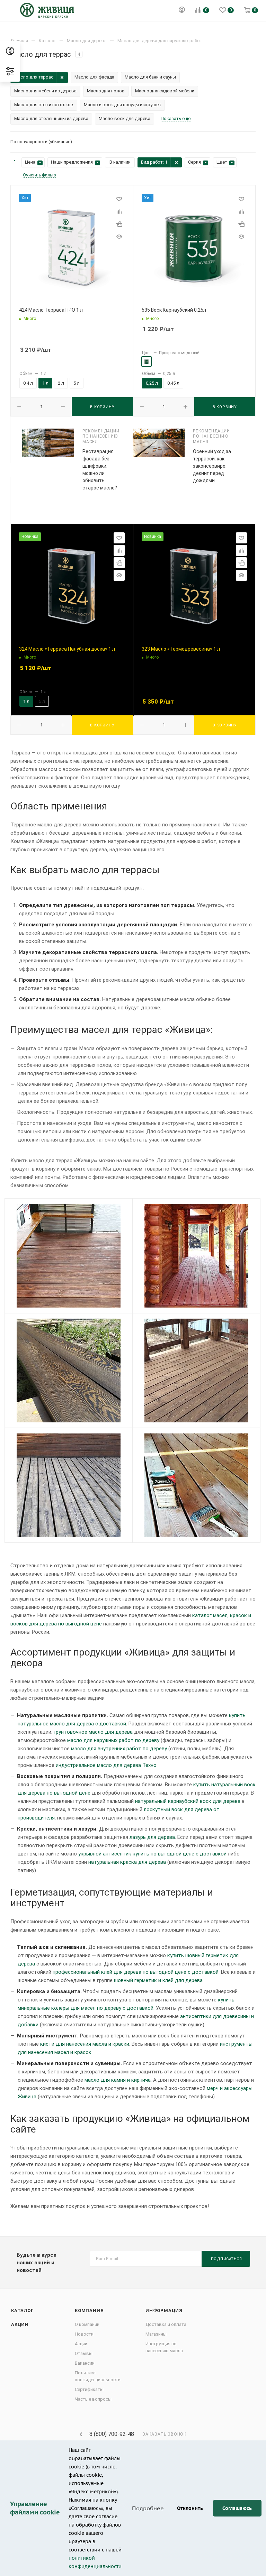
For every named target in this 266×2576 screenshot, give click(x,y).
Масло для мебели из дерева (45, 91)
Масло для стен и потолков (44, 105)
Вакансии (85, 2363)
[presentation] (9, 470)
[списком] (243, 142)
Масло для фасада (94, 77)
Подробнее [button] (148, 2508)
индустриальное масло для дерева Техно (106, 1765)
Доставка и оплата (166, 2324)
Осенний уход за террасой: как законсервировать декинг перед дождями (215, 466)
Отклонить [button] (190, 2508)
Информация (164, 2311)
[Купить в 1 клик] (119, 224)
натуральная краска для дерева (127, 1862)
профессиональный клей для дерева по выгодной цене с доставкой (136, 1972)
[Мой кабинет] (182, 11)
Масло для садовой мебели (165, 91)
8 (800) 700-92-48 (112, 2434)
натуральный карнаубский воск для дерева (188, 1801)
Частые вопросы (93, 2399)
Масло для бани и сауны (150, 77)
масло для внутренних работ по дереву (119, 1749)
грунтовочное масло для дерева (93, 1732)
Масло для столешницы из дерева (51, 118)
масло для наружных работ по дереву (113, 1740)
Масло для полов (106, 91)
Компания (89, 2311)
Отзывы (84, 2353)
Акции (20, 2324)
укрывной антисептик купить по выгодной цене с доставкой (152, 1854)
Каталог (23, 2311)
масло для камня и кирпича (118, 2080)
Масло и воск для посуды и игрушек (122, 105)
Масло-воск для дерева (125, 118)
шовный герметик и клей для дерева (158, 1980)
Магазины (156, 2334)
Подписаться (227, 2259)
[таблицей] (253, 142)
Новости (84, 2334)
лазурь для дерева (152, 1837)
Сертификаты (89, 2389)
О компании (87, 2324)
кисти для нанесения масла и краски (85, 2044)
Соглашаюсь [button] (237, 2508)
